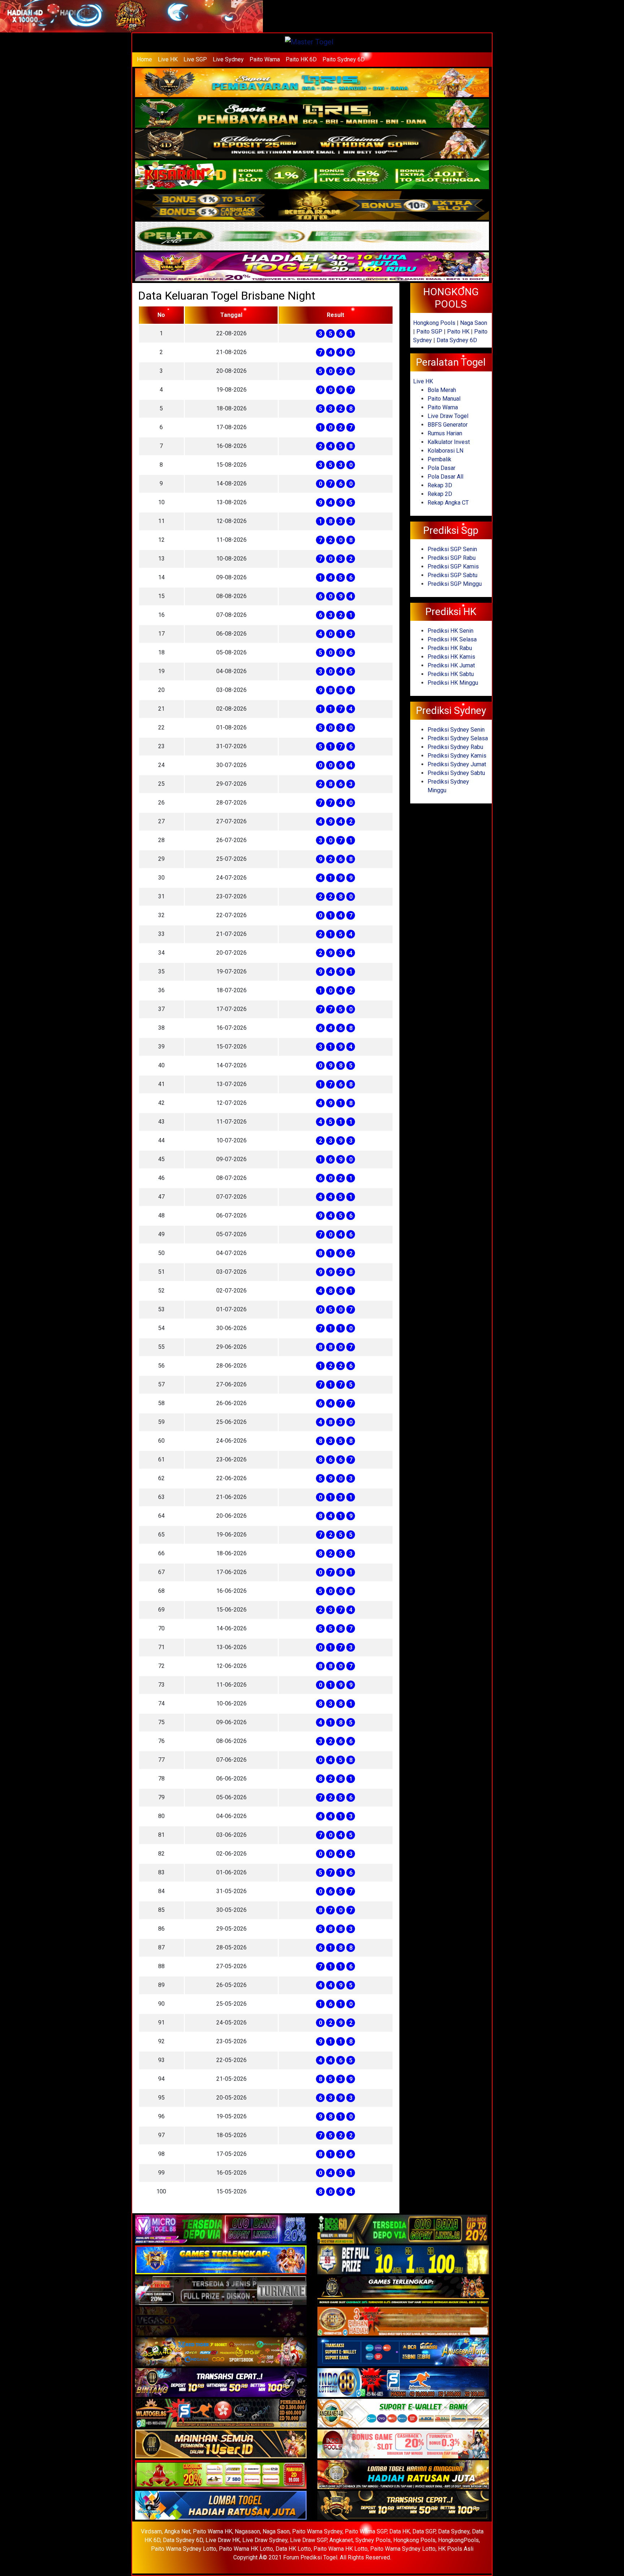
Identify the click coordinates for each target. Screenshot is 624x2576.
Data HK (400, 2531)
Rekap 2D (440, 494)
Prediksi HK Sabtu (451, 674)
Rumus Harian (445, 433)
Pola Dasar (441, 468)
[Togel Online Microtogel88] (221, 2230)
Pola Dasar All (445, 477)
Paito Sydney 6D (344, 59)
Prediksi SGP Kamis (453, 566)
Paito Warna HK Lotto (246, 2549)
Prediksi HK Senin (450, 631)
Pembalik (439, 459)
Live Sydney (228, 59)
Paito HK (458, 332)
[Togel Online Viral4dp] (312, 267)
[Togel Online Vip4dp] (403, 2291)
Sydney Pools (373, 2540)
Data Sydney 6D (457, 340)
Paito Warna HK (213, 2531)
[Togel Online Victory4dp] (221, 2260)
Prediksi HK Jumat (451, 665)
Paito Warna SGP (366, 2531)
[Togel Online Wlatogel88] (221, 2414)
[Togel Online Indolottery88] (403, 2383)
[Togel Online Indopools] (403, 2444)
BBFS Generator (448, 425)
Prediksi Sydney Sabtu (456, 773)
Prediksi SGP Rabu (452, 558)
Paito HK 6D (301, 59)
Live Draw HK (223, 2540)
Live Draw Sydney (265, 2540)
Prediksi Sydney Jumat (457, 764)
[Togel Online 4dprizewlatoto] (221, 2444)
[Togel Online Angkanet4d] (403, 2414)
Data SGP (424, 2531)
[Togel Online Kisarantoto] (312, 206)
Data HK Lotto (293, 2549)
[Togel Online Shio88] (403, 2475)
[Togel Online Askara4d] (221, 2352)
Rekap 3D (440, 485)
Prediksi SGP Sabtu (452, 575)
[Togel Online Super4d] (312, 145)
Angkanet (341, 2540)
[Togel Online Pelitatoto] (312, 237)
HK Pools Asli (456, 2549)
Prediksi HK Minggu (453, 683)
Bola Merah (442, 390)
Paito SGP (429, 332)
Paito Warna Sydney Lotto (184, 2549)
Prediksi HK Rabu (450, 648)
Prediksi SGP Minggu (455, 584)
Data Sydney (454, 2531)
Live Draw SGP (308, 2540)
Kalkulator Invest (449, 442)
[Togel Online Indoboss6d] (403, 2230)
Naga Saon (474, 323)
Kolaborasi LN (445, 451)
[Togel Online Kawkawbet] (221, 2291)
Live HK (168, 59)
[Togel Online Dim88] (312, 114)
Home (144, 59)
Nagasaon (247, 2531)
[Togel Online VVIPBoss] (312, 83)
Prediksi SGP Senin (452, 549)
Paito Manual (444, 399)
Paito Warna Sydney (317, 2531)
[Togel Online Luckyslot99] (403, 2260)
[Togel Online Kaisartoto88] (221, 2475)
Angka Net (177, 2531)
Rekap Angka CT (448, 503)
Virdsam (151, 2531)
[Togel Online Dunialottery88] (403, 2322)
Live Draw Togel (448, 416)
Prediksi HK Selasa (452, 639)
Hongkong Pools (434, 323)
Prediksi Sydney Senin (456, 730)
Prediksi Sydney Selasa (458, 738)
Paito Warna (265, 59)
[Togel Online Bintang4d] (221, 2383)
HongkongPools (458, 2540)
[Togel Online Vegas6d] (221, 2322)
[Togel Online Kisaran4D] (312, 175)
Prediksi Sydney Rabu (455, 747)
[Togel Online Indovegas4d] (403, 2506)
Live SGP (195, 59)
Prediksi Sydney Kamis (457, 756)
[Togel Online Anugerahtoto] (403, 2352)
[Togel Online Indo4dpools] (221, 2506)
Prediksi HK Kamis (451, 657)
